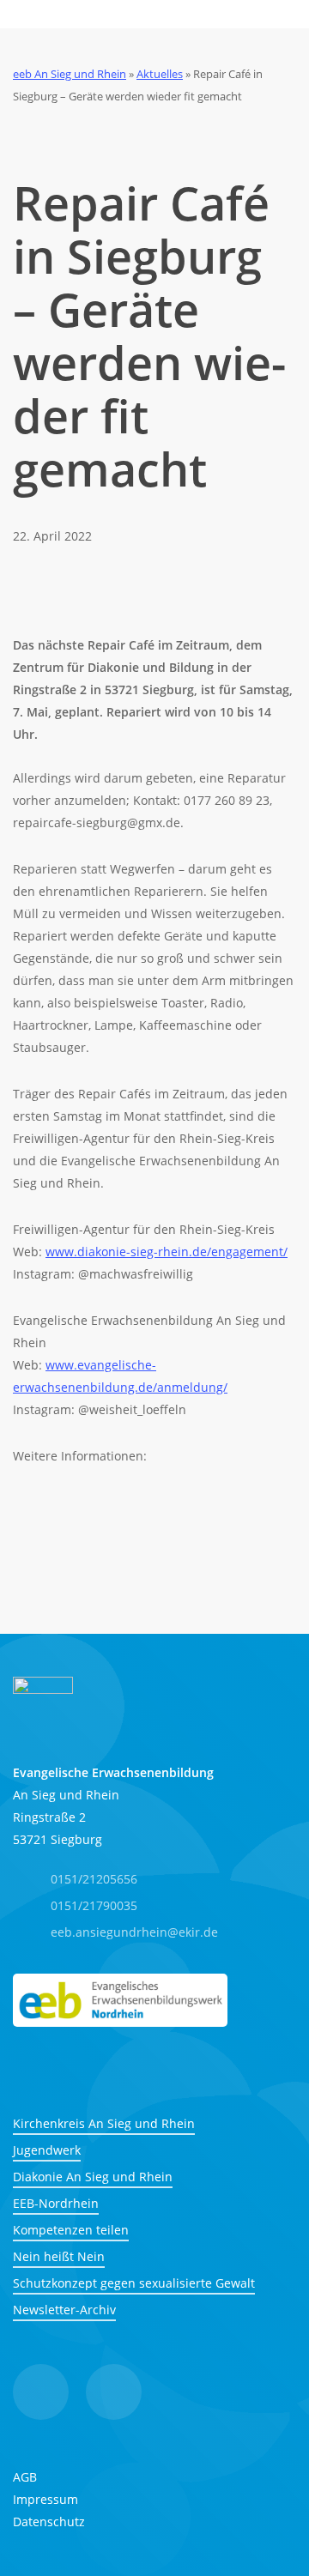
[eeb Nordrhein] (120, 2000)
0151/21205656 (94, 1879)
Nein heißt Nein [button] (59, 2256)
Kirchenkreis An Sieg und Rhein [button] (104, 2123)
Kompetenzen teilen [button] (71, 2230)
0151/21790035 (94, 1905)
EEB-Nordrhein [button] (56, 2203)
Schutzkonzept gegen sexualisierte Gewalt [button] (134, 2283)
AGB (25, 2477)
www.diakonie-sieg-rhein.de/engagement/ (167, 1252)
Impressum (45, 2499)
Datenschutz (49, 2522)
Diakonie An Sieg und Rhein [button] (93, 2177)
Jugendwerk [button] (47, 2150)
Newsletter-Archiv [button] (64, 2310)
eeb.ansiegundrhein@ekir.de (134, 1932)
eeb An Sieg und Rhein (70, 74)
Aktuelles (160, 74)
